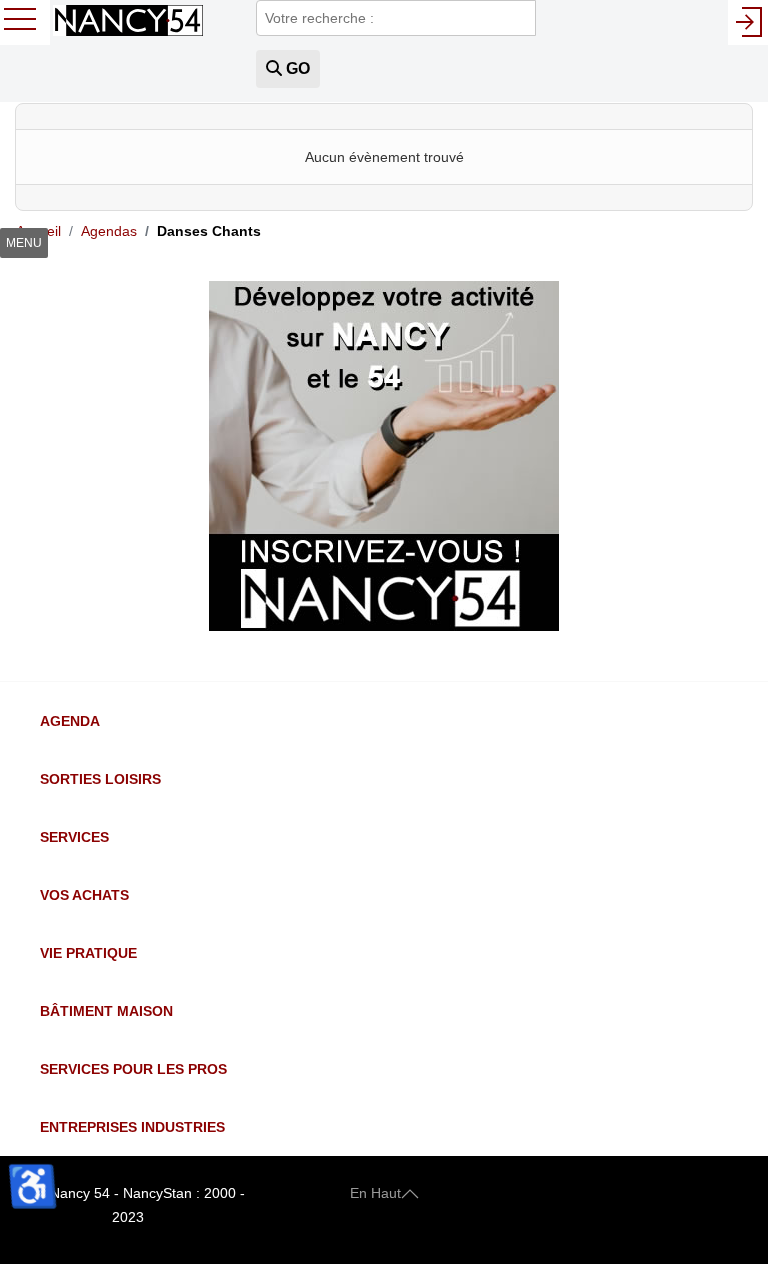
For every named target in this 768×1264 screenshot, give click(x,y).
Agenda (70, 721)
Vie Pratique (88, 953)
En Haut (375, 1193)
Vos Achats (84, 895)
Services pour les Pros (133, 1069)
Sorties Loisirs (100, 779)
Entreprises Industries (132, 1127)
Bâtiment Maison (106, 1011)
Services (74, 837)
